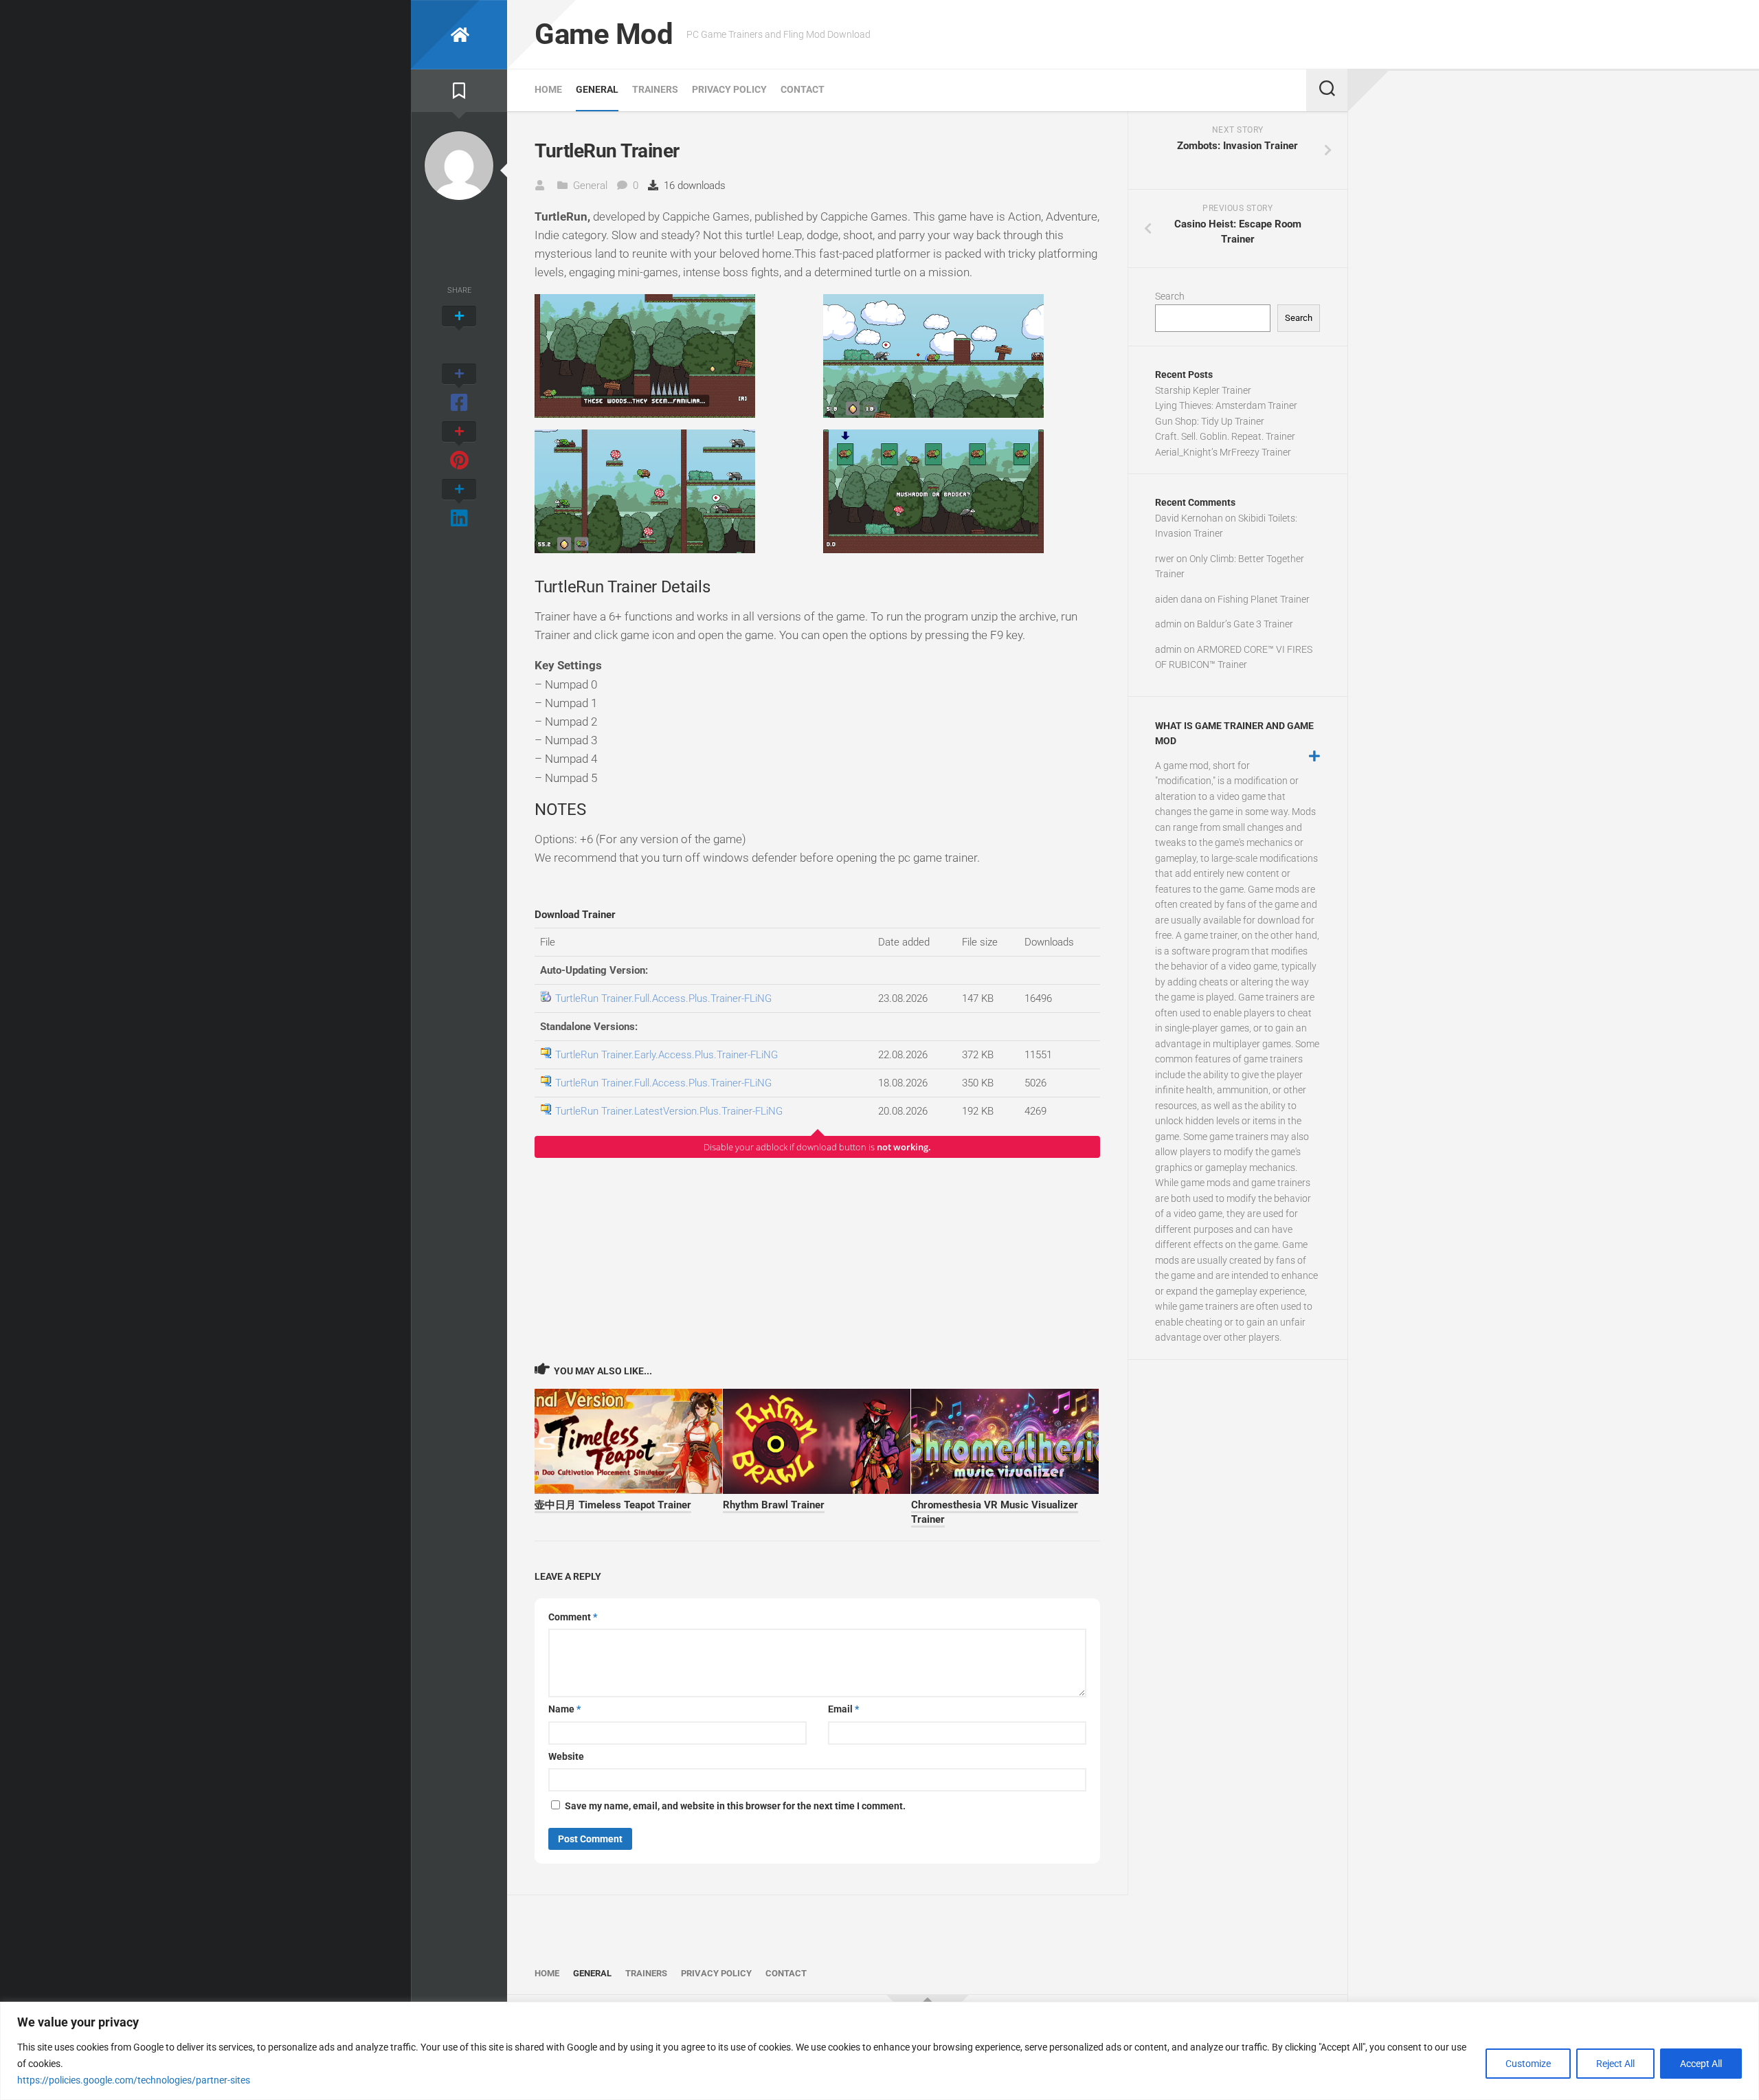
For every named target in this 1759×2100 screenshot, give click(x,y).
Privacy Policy (729, 89)
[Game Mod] (459, 35)
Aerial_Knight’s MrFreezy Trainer (1223, 452)
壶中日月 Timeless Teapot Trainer (613, 1505)
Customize (1528, 2064)
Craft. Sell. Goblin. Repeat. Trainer (1225, 436)
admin (1168, 624)
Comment (573, 1617)
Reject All (1615, 2064)
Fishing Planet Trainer (1264, 599)
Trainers (655, 89)
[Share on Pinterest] (459, 447)
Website (566, 1756)
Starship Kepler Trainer (1203, 390)
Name (564, 1709)
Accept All (1701, 2064)
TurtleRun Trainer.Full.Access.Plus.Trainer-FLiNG (663, 998)
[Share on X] (459, 331)
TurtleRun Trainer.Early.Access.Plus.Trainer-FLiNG (666, 1055)
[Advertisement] (817, 1260)
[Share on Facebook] (459, 389)
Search (1170, 296)
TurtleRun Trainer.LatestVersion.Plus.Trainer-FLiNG (669, 1111)
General (597, 89)
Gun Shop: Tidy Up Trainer (1210, 421)
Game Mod (604, 34)
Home (548, 89)
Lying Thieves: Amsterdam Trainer (1226, 405)
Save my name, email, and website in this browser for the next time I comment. (735, 1806)
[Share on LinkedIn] (459, 504)
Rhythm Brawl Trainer (774, 1505)
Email (843, 1709)
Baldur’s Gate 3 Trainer (1245, 624)
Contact (803, 89)
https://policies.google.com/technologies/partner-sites (134, 2080)
